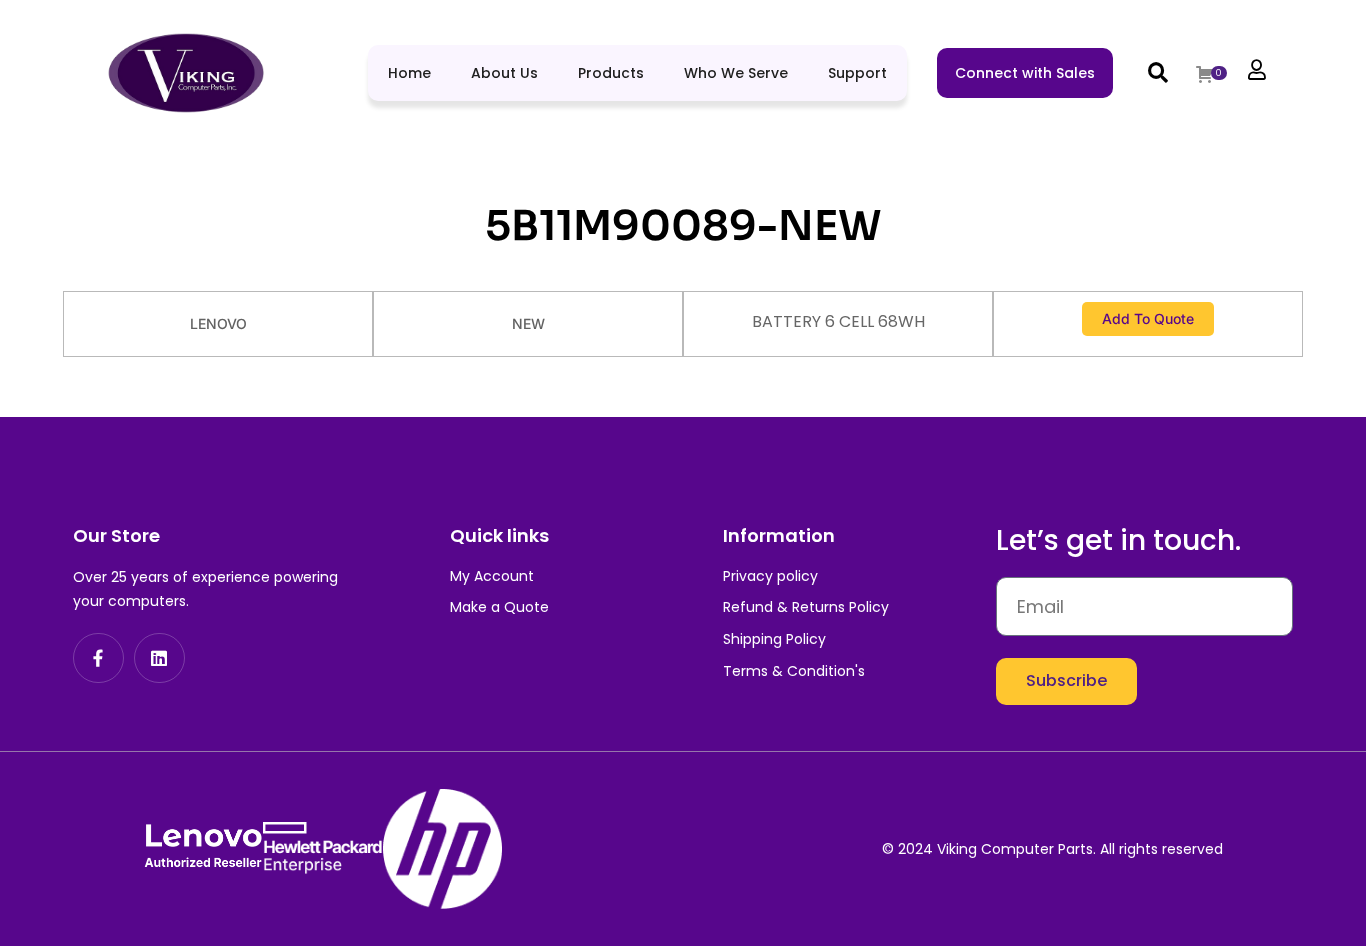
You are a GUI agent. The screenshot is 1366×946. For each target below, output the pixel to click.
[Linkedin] (159, 658)
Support (857, 73)
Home (409, 73)
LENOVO (218, 323)
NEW (528, 323)
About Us (504, 73)
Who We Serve (736, 73)
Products (611, 73)
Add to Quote (1148, 318)
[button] (1158, 72)
